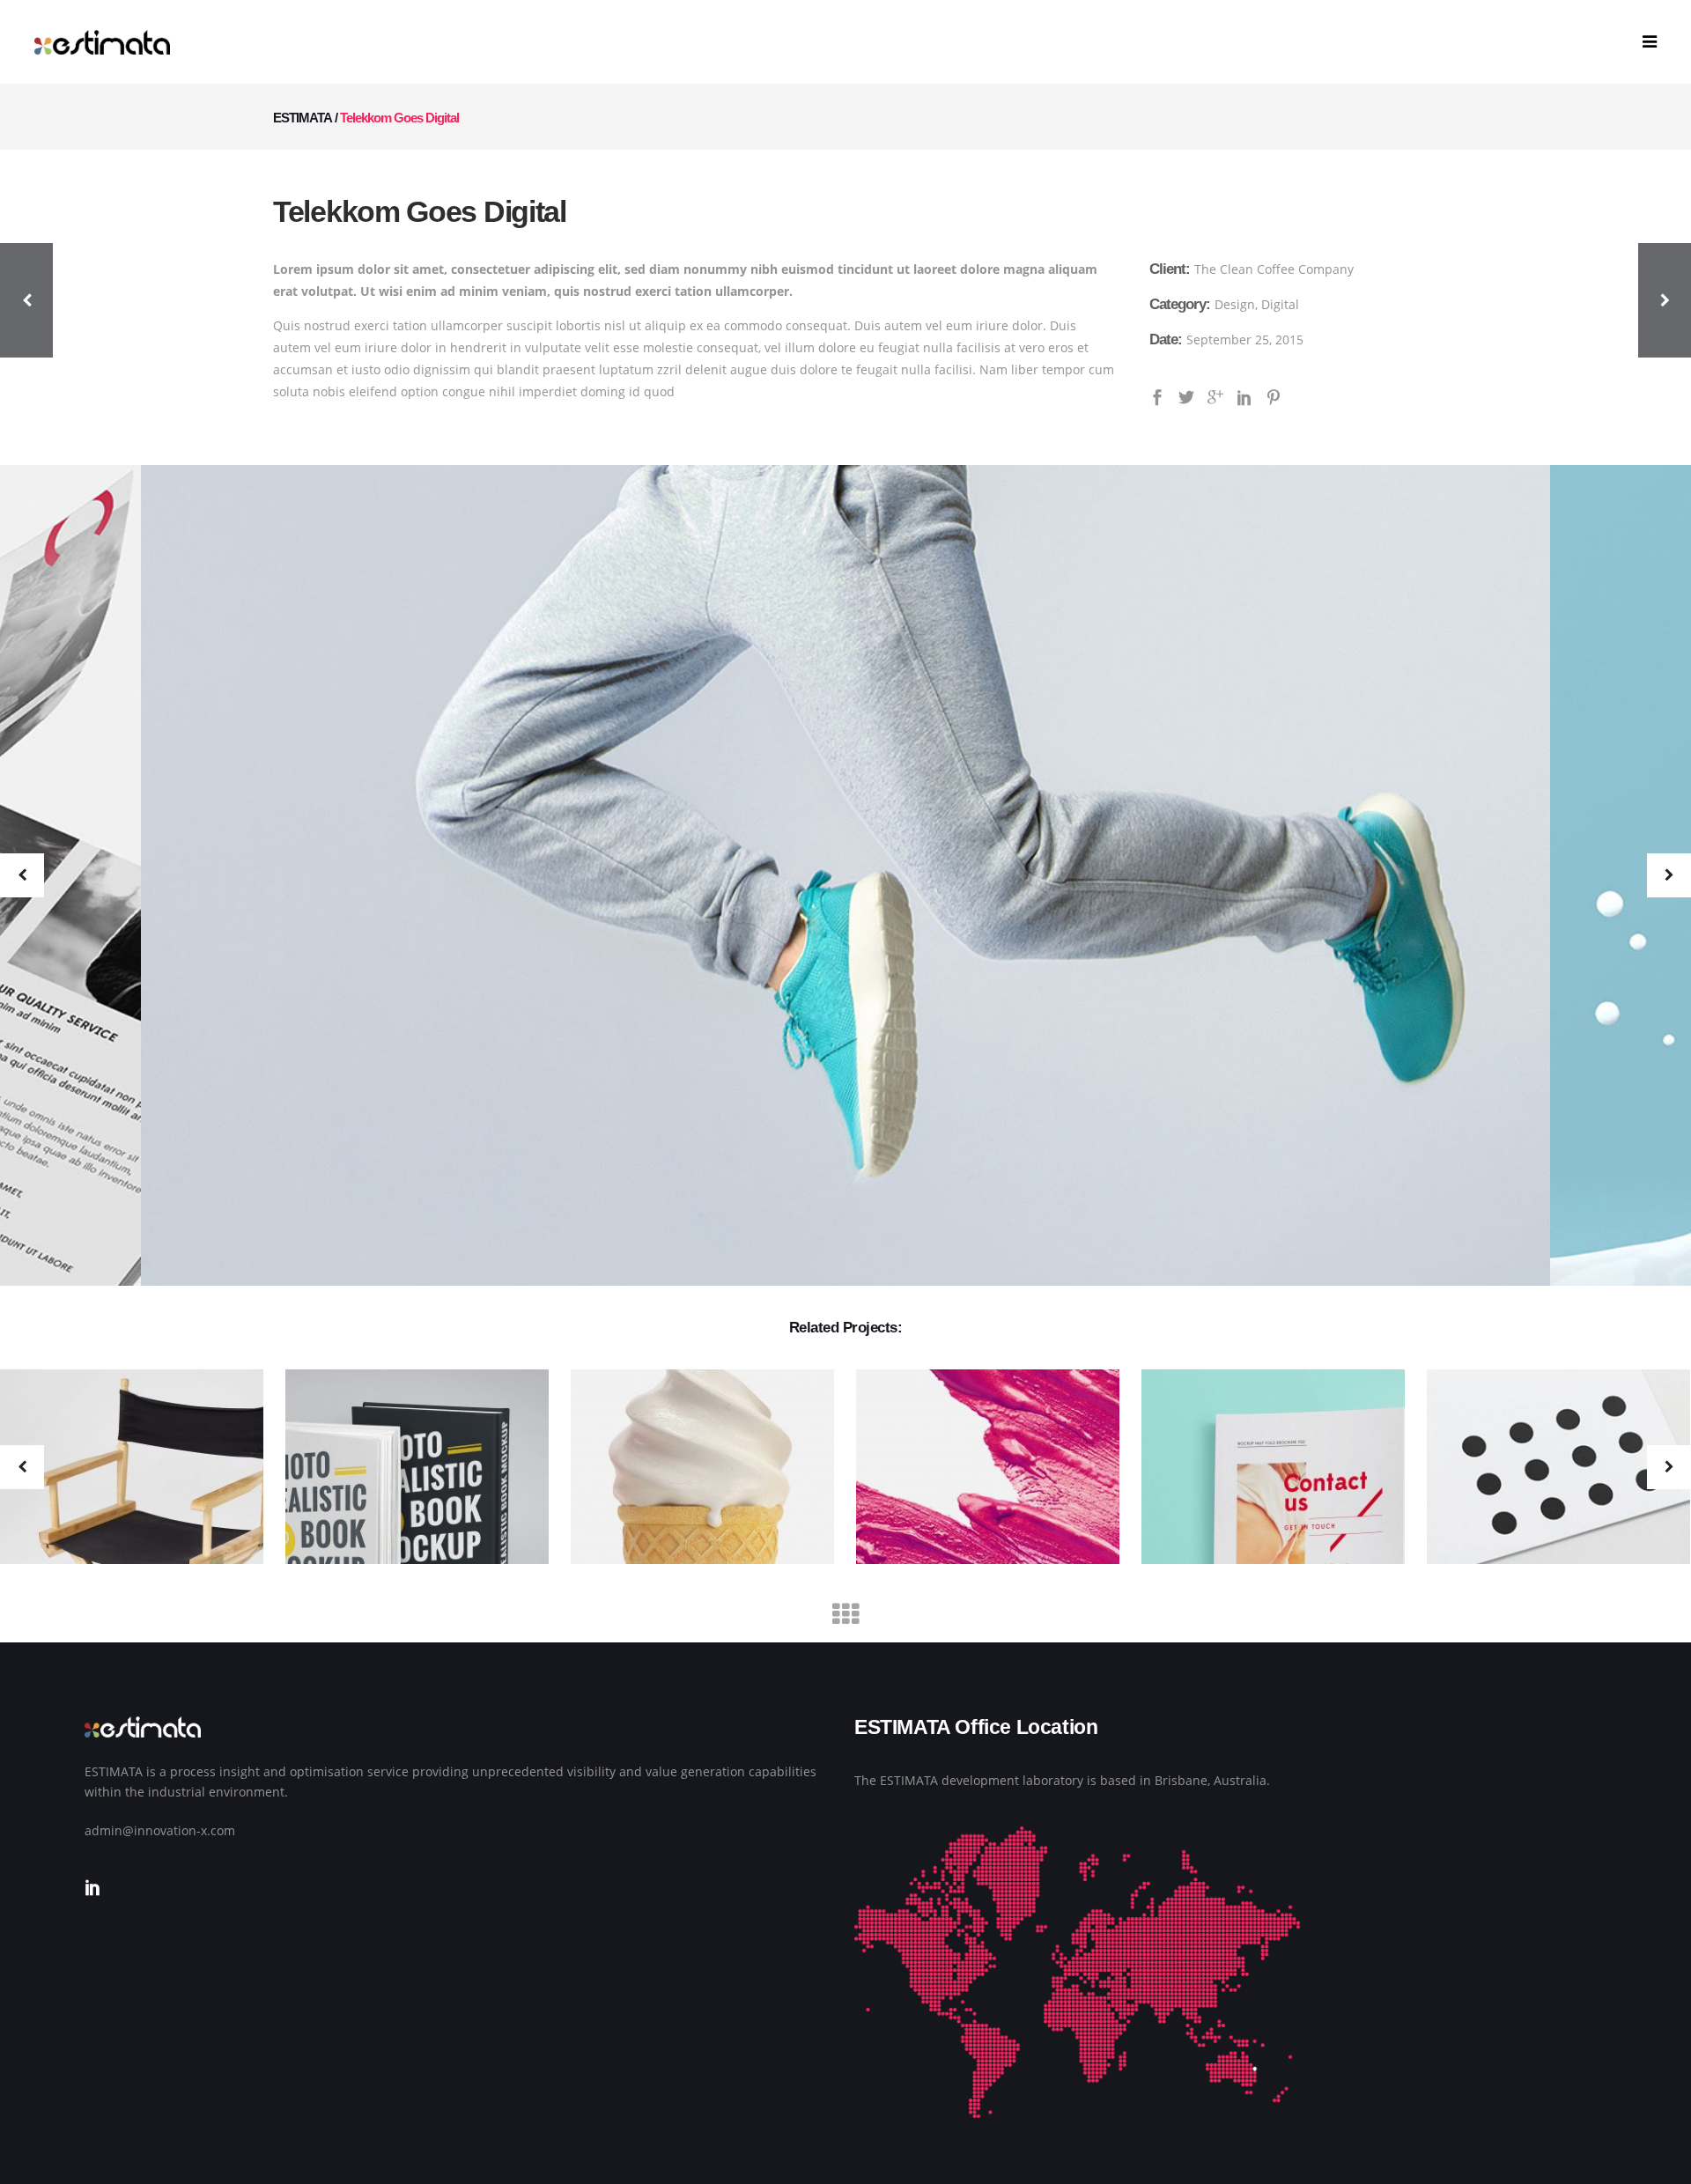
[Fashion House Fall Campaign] (1547, 1468)
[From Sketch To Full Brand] (691, 1468)
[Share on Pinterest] (1274, 396)
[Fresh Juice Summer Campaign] (977, 1468)
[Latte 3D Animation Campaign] (406, 1468)
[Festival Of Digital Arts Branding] (1262, 1468)
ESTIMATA (303, 118)
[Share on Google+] (1215, 396)
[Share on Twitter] (1186, 396)
